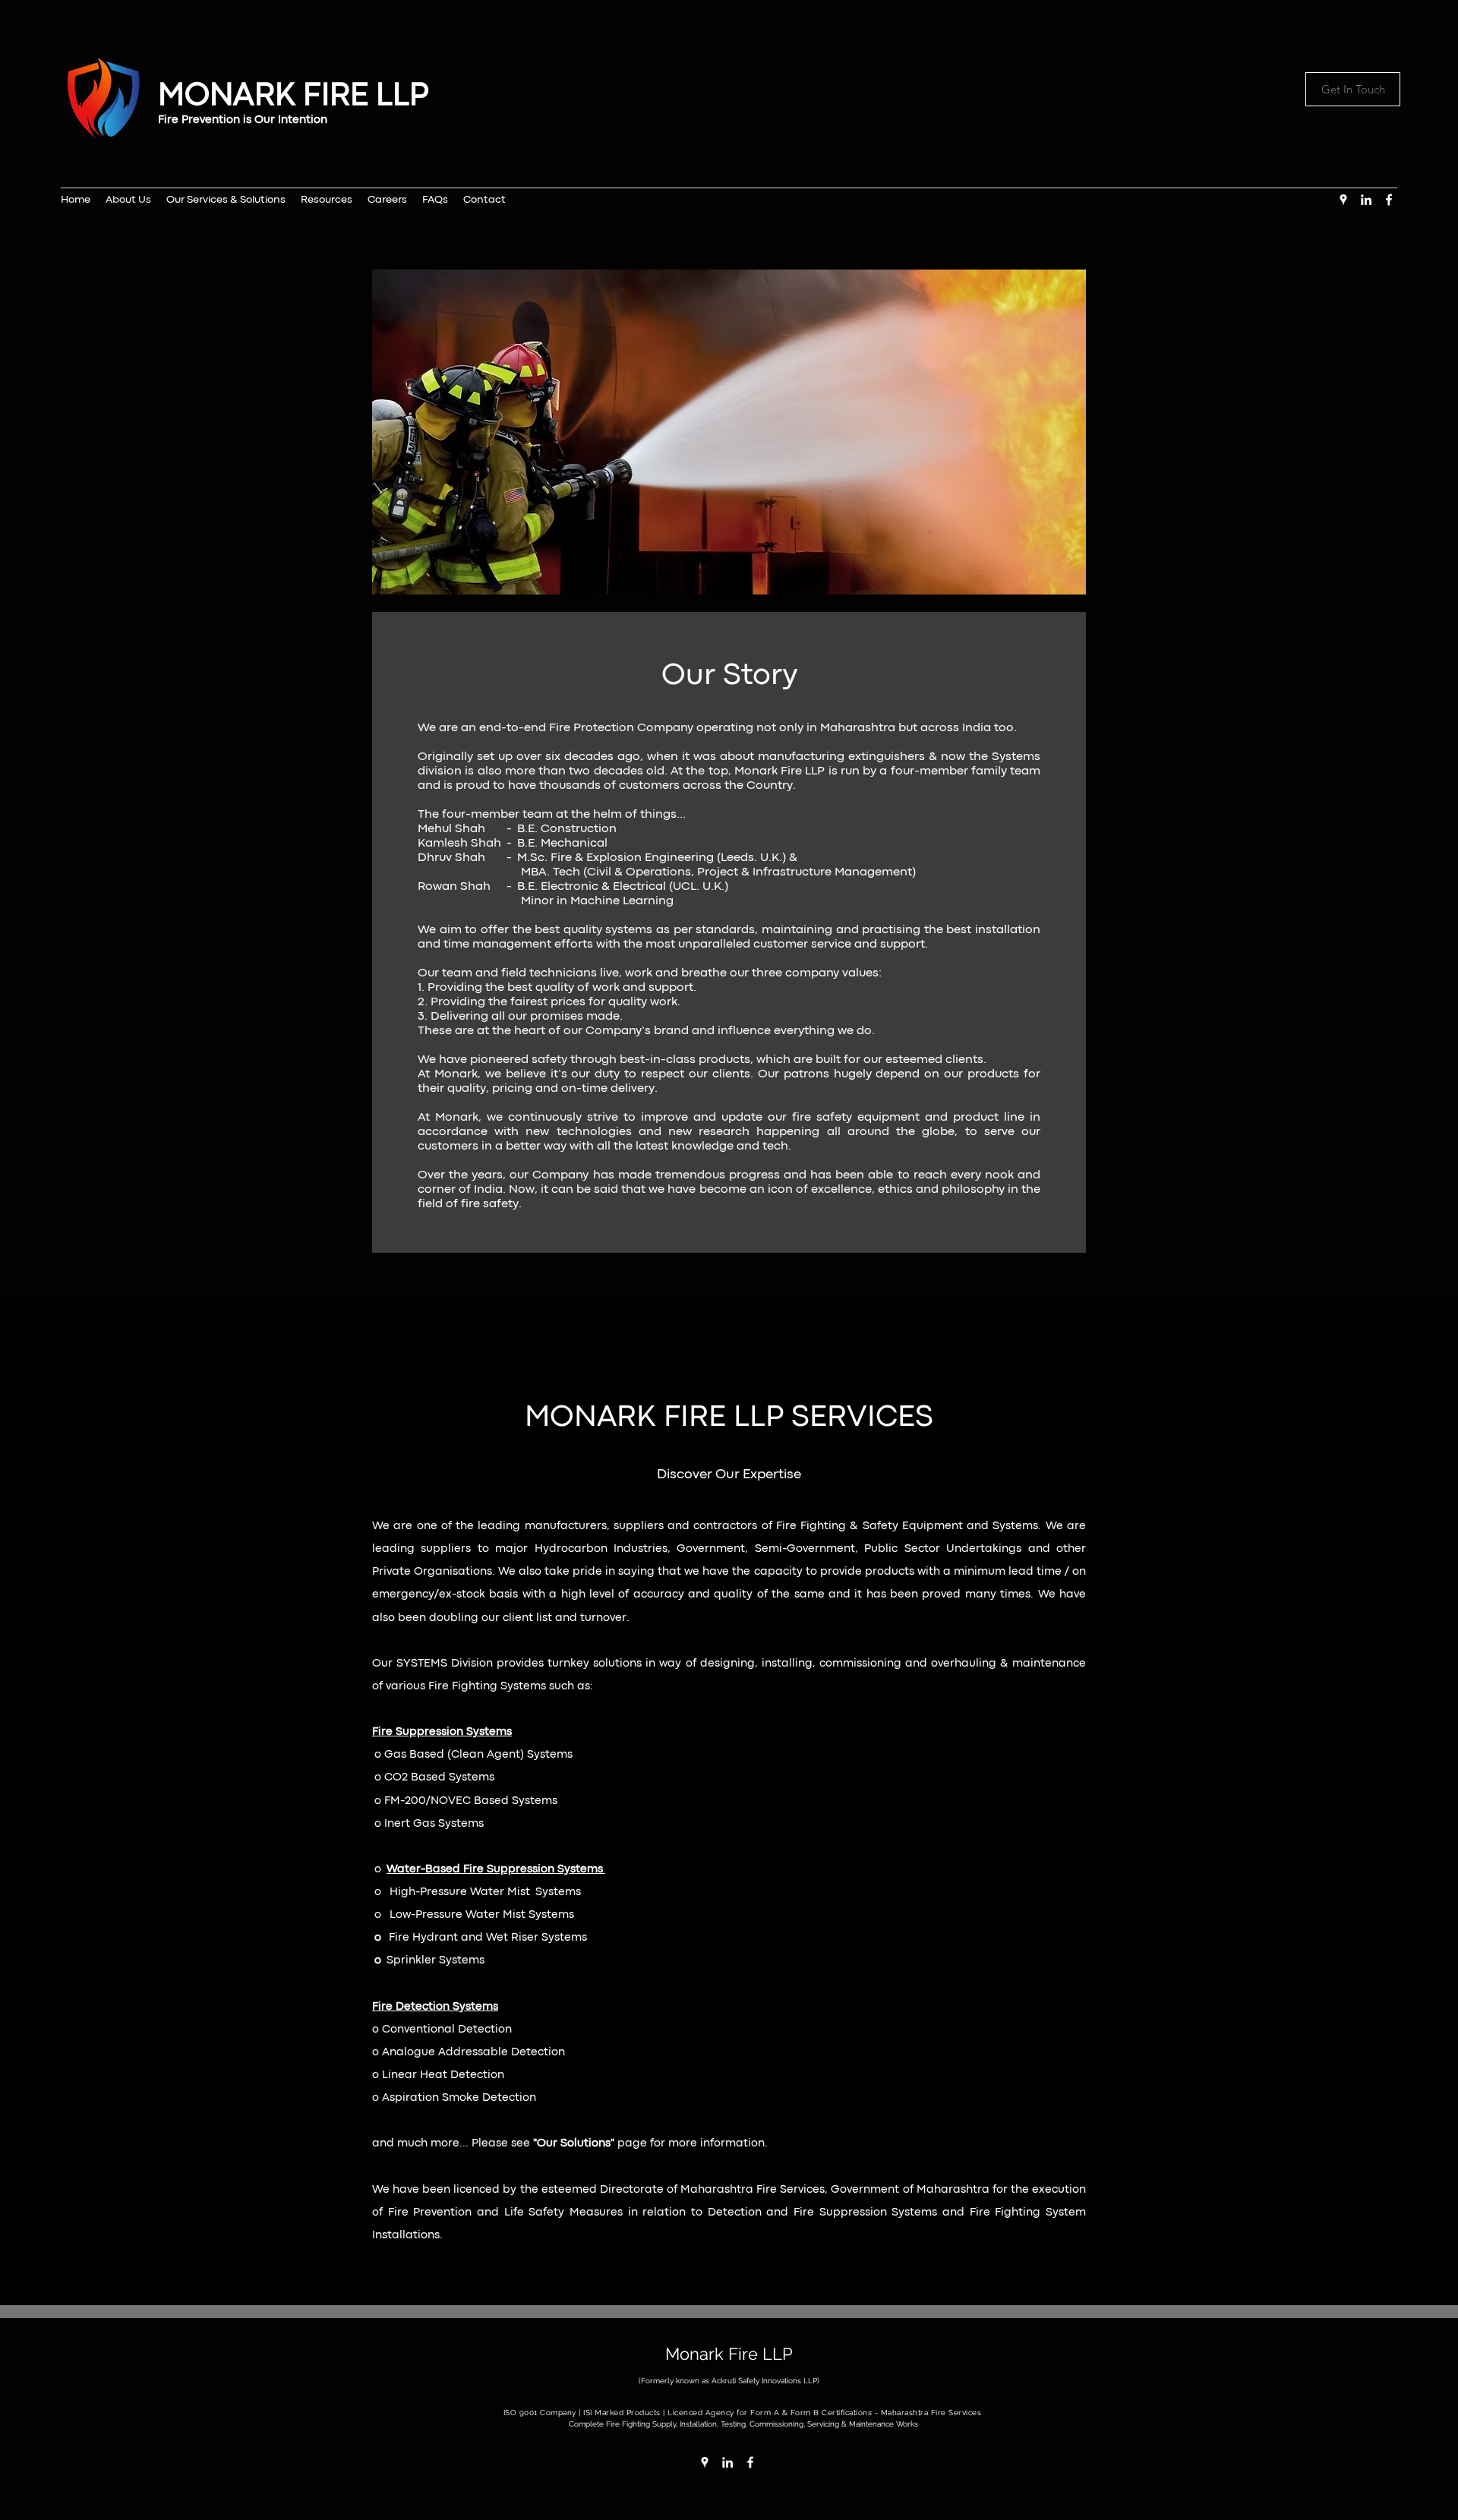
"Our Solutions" (574, 2144)
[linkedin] (1366, 200)
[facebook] (1389, 200)
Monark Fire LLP (729, 2354)
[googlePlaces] (1343, 200)
